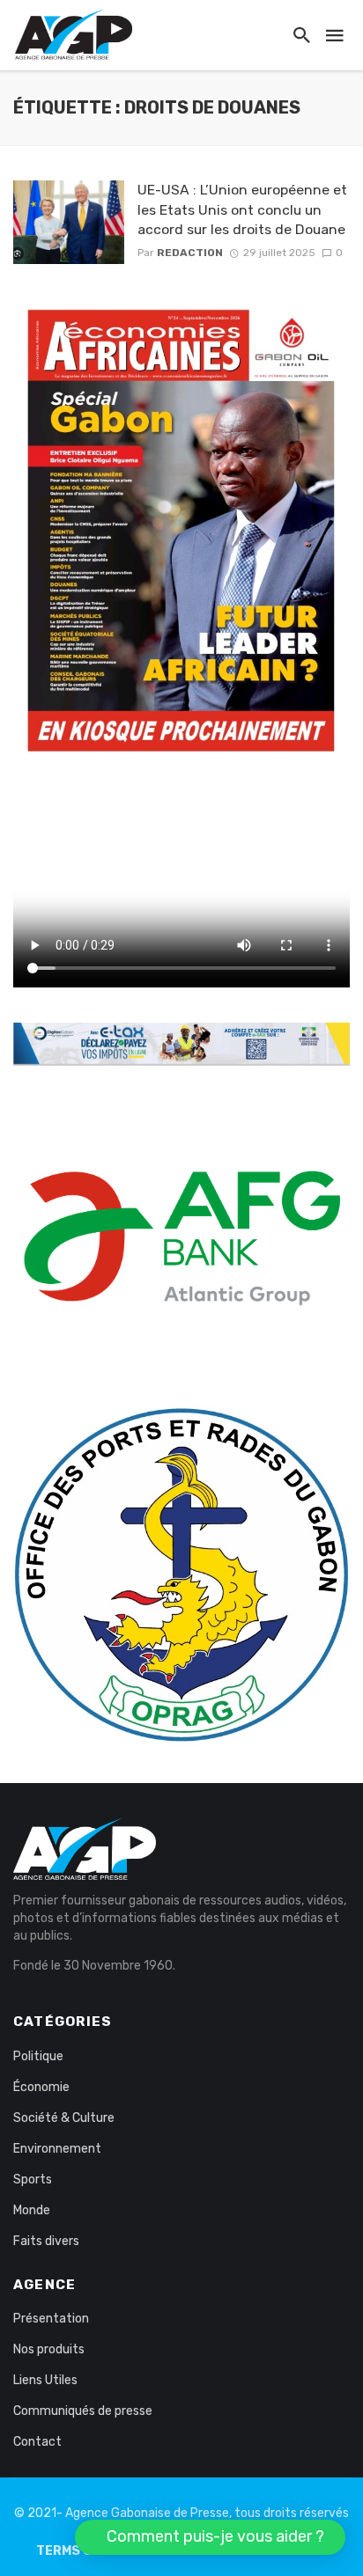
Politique (38, 2056)
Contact (37, 2442)
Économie (41, 2087)
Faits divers (46, 2241)
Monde (32, 2210)
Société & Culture (64, 2118)
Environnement (57, 2149)
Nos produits (49, 2349)
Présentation (51, 2319)
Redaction (190, 253)
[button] (210, 2537)
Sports (33, 2180)
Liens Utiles (45, 2380)
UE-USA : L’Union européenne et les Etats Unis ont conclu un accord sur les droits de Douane (242, 209)
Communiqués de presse (83, 2411)
